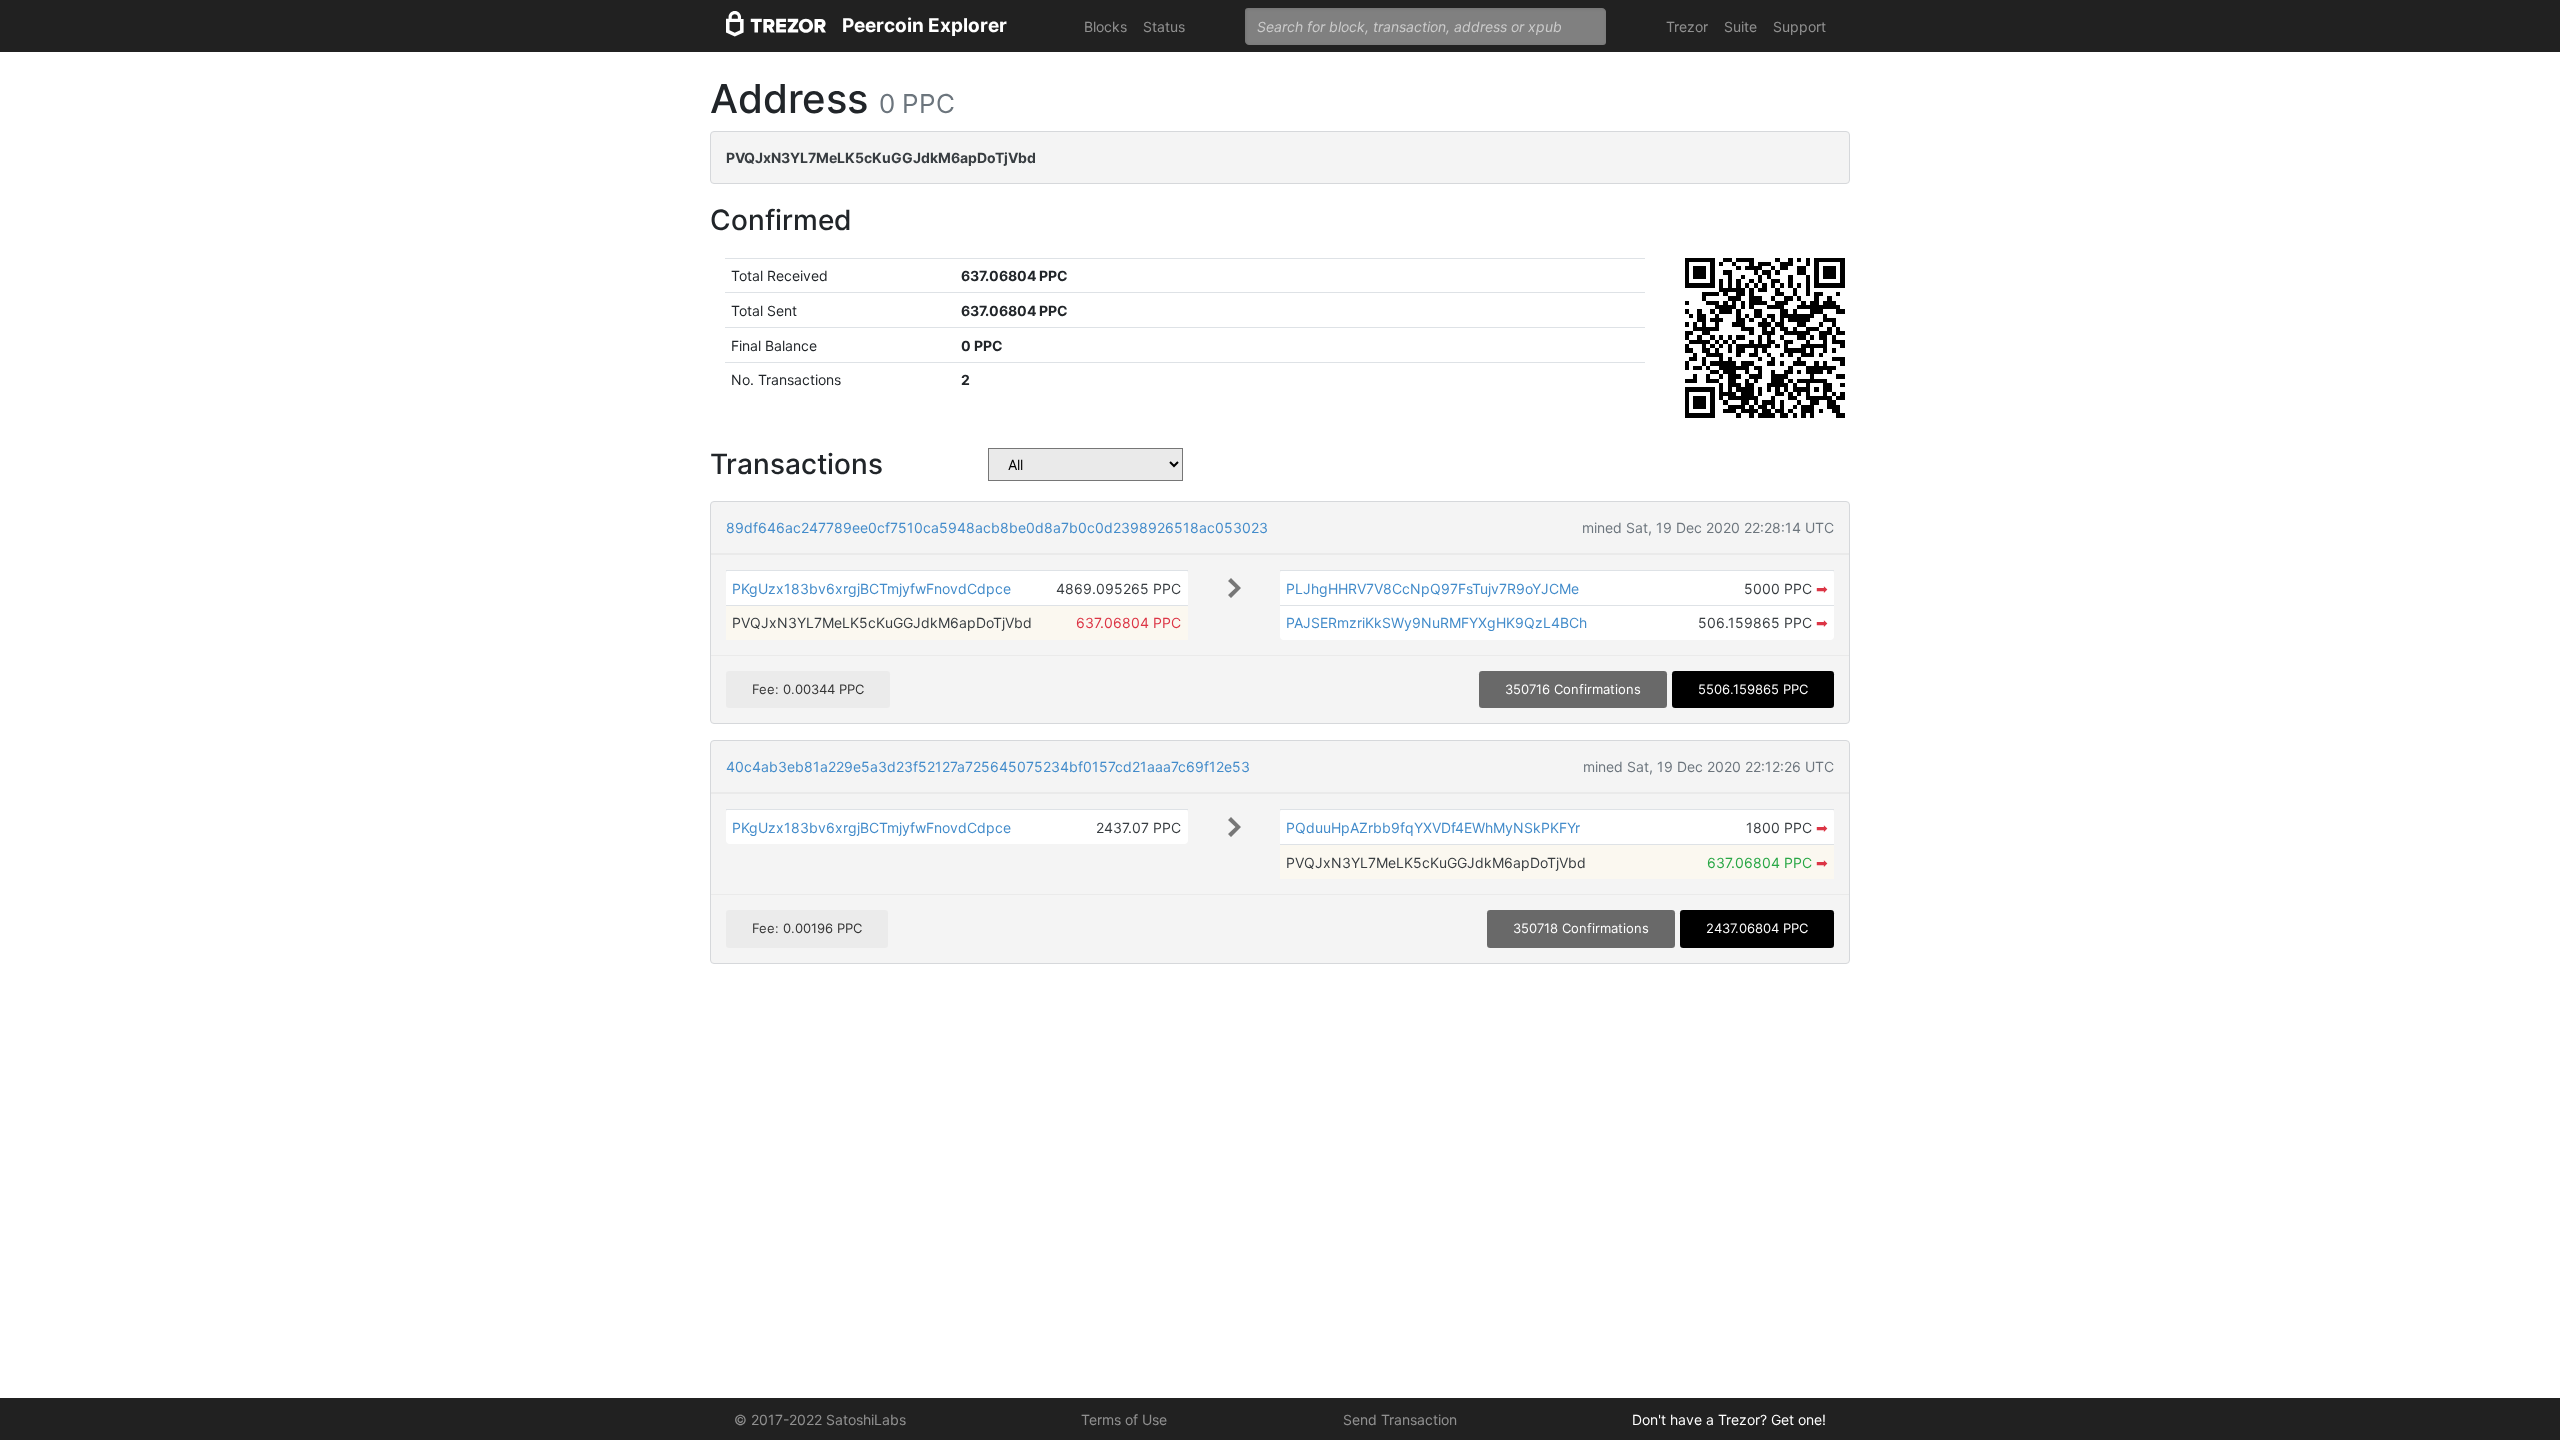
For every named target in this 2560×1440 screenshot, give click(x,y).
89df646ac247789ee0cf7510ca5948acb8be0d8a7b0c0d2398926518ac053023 (997, 527)
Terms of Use (1124, 1419)
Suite (1740, 26)
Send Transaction (1400, 1419)
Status (1164, 26)
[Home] (776, 26)
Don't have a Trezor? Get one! (1729, 1419)
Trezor (1687, 26)
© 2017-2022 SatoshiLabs (820, 1419)
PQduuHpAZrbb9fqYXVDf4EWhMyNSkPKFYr (1433, 827)
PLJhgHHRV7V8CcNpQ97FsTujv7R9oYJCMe (1432, 588)
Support (1799, 26)
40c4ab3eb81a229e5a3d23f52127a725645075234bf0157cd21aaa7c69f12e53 (988, 766)
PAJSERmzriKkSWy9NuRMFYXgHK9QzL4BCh (1436, 622)
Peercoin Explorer (924, 25)
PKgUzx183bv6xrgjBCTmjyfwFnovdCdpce (871, 588)
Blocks (1105, 26)
